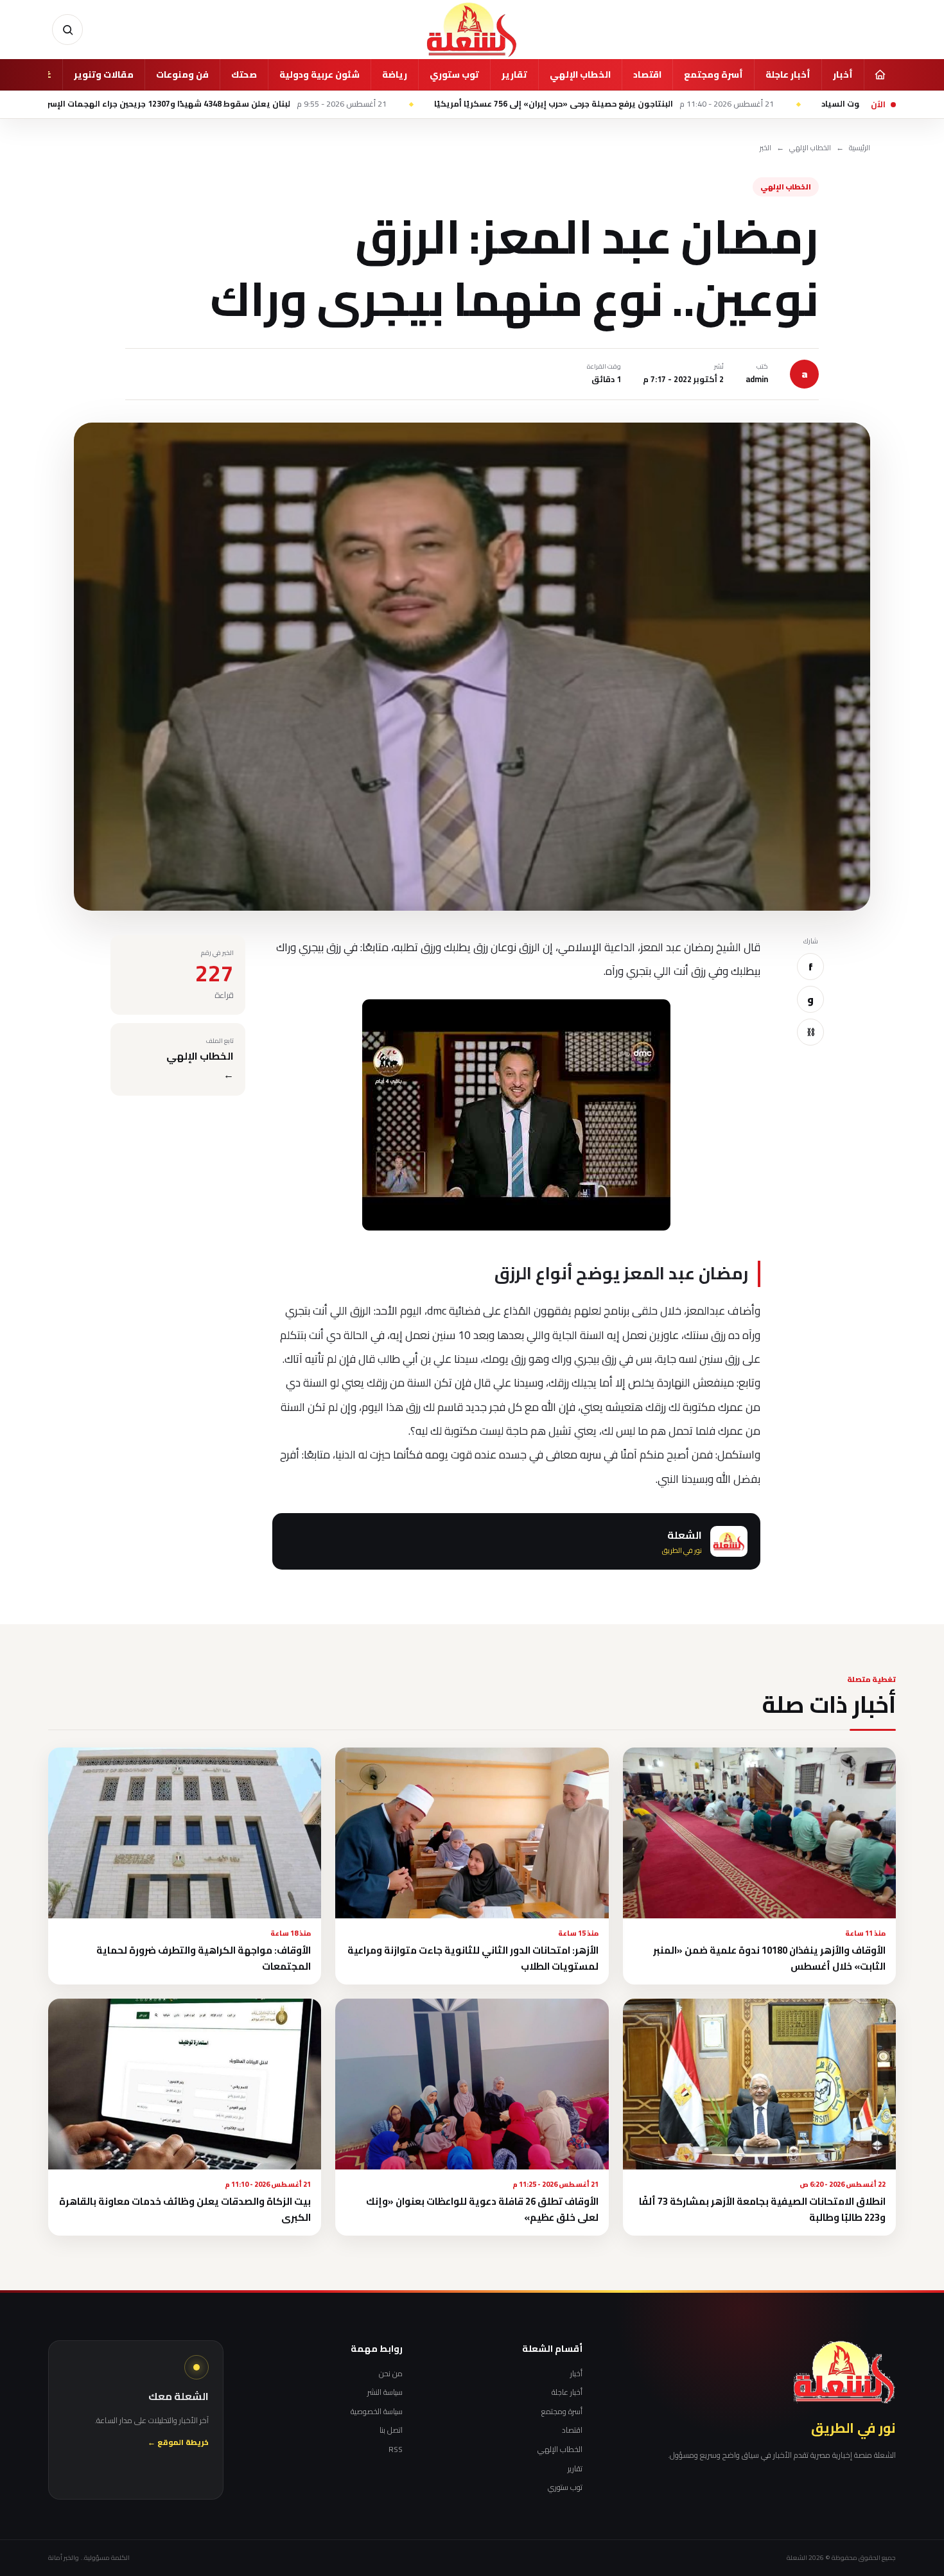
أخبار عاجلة (788, 74)
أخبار (843, 74)
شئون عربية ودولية (319, 74)
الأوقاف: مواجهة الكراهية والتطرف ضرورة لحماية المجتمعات (204, 1958)
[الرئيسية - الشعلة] (472, 30)
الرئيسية (860, 148)
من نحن (391, 2374)
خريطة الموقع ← (178, 2443)
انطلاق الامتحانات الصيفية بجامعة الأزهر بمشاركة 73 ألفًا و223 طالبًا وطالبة (762, 2209)
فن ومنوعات (182, 74)
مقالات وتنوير (104, 74)
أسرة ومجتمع (713, 74)
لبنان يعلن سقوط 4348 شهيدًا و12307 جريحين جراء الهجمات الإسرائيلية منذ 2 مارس (324, 104)
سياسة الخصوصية (377, 2412)
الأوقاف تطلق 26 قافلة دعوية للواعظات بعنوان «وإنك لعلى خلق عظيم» (482, 2209)
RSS (396, 2449)
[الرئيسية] (880, 74)
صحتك (244, 74)
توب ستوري (454, 74)
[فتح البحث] (67, 30)
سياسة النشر (385, 2392)
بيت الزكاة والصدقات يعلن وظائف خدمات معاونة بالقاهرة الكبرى (185, 2209)
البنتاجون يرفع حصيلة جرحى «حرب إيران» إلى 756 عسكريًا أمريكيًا (745, 104)
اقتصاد (647, 74)
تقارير (514, 74)
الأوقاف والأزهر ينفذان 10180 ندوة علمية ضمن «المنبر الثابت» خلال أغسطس (769, 1958)
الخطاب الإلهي (580, 74)
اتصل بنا (391, 2430)
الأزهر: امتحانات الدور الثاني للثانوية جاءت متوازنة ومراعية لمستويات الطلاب (473, 1958)
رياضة (395, 74)
